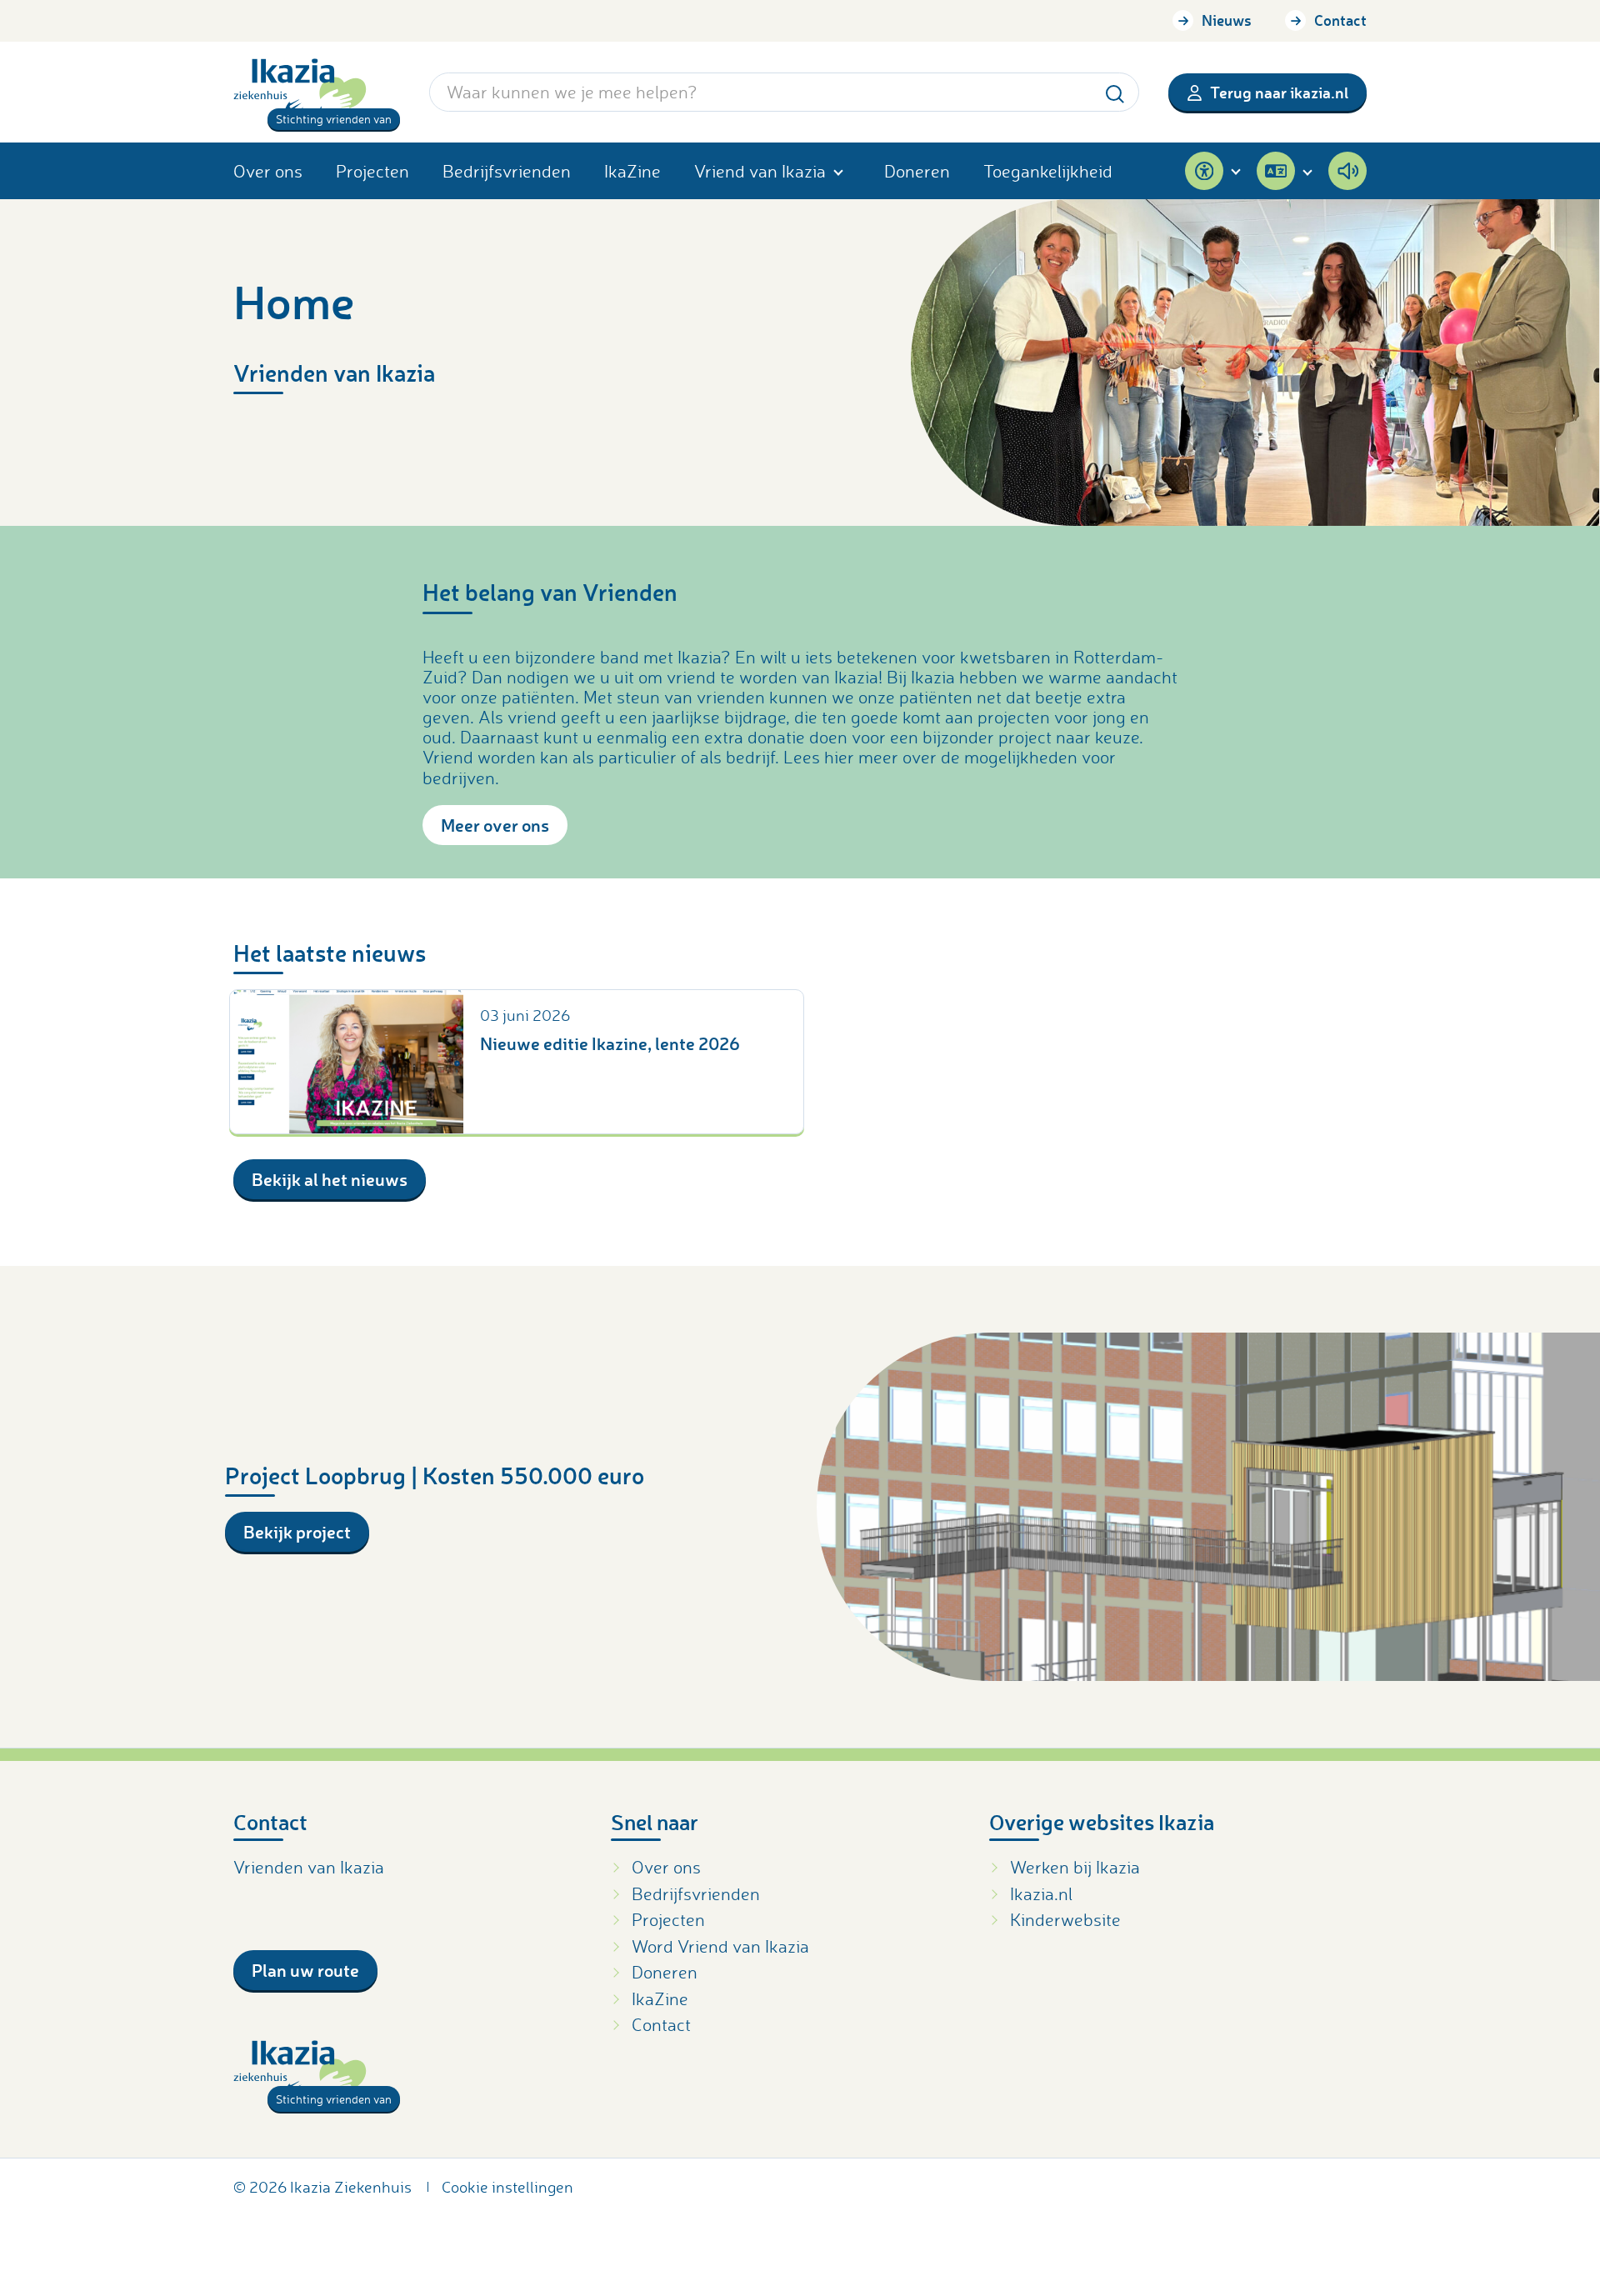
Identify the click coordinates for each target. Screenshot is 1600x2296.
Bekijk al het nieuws (330, 1179)
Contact (1340, 20)
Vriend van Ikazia (760, 171)
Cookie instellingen (507, 2187)
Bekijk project (297, 1531)
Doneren (917, 171)
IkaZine (632, 171)
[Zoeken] (1115, 91)
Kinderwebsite (1065, 1919)
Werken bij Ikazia (1075, 1867)
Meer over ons (495, 825)
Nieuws (1227, 20)
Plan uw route (305, 1970)
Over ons (268, 171)
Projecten (372, 171)
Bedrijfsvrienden (507, 171)
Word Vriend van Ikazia (720, 1946)
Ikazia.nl (1041, 1893)
